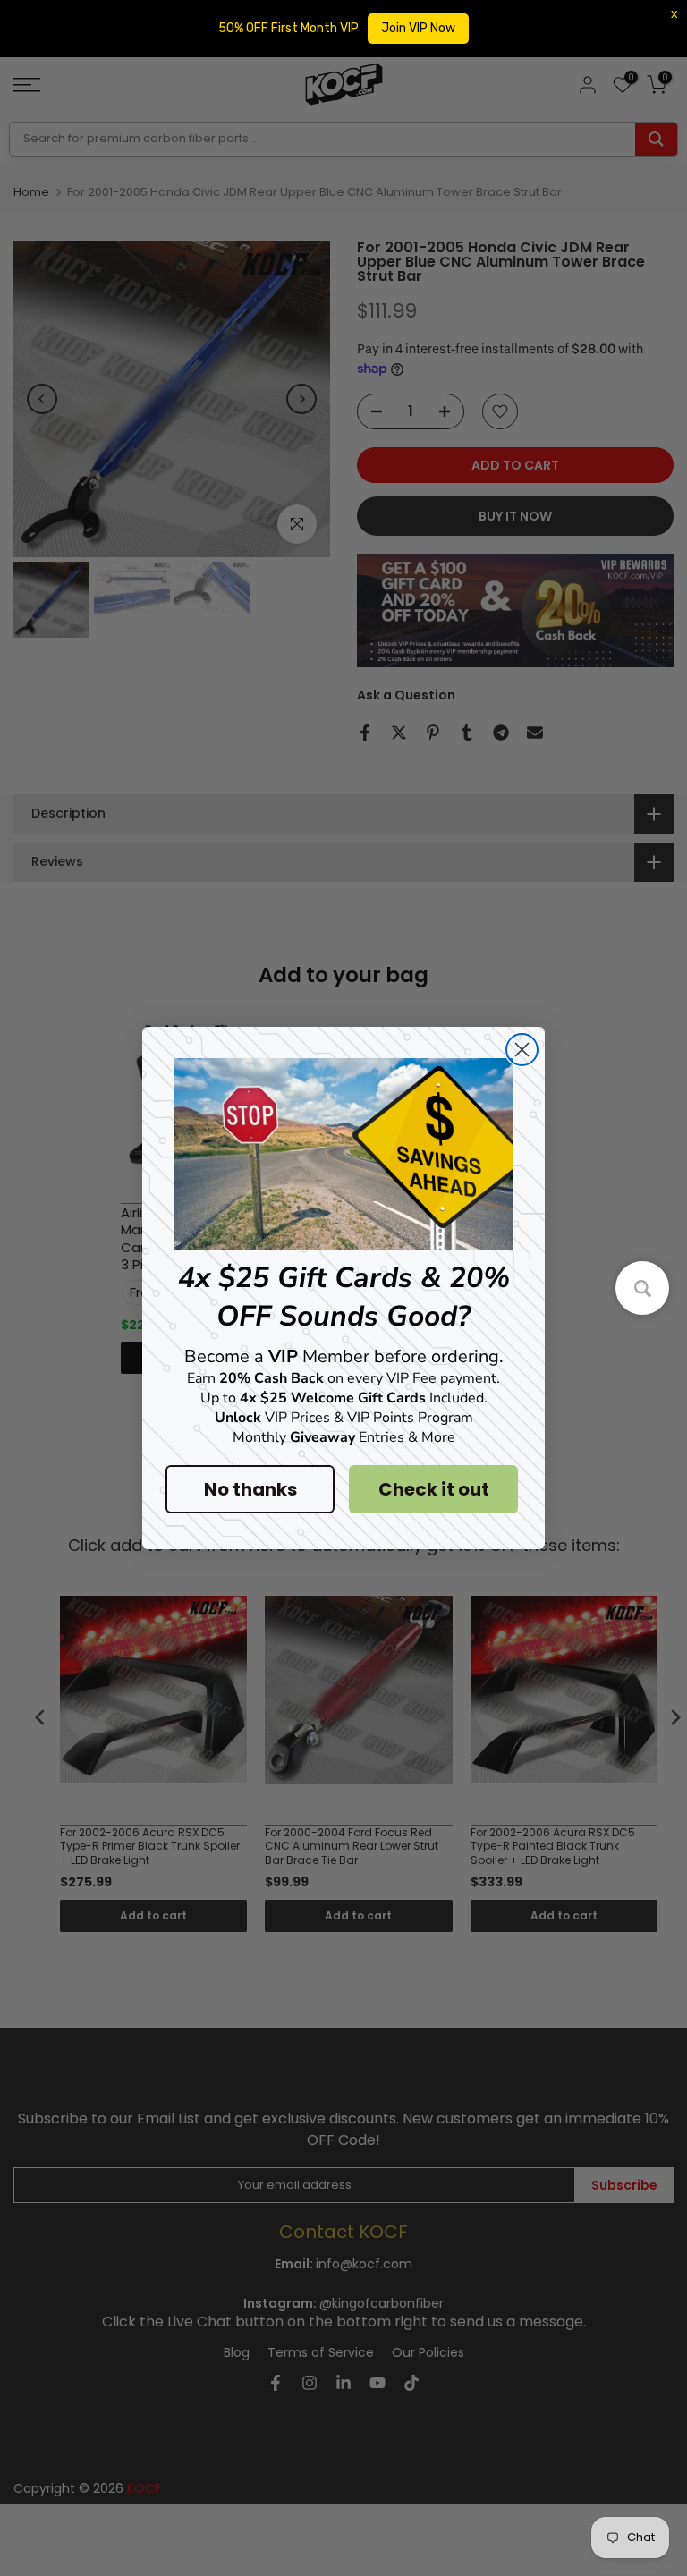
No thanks (250, 1489)
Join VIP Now (418, 28)
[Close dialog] (522, 1050)
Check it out (434, 1489)
